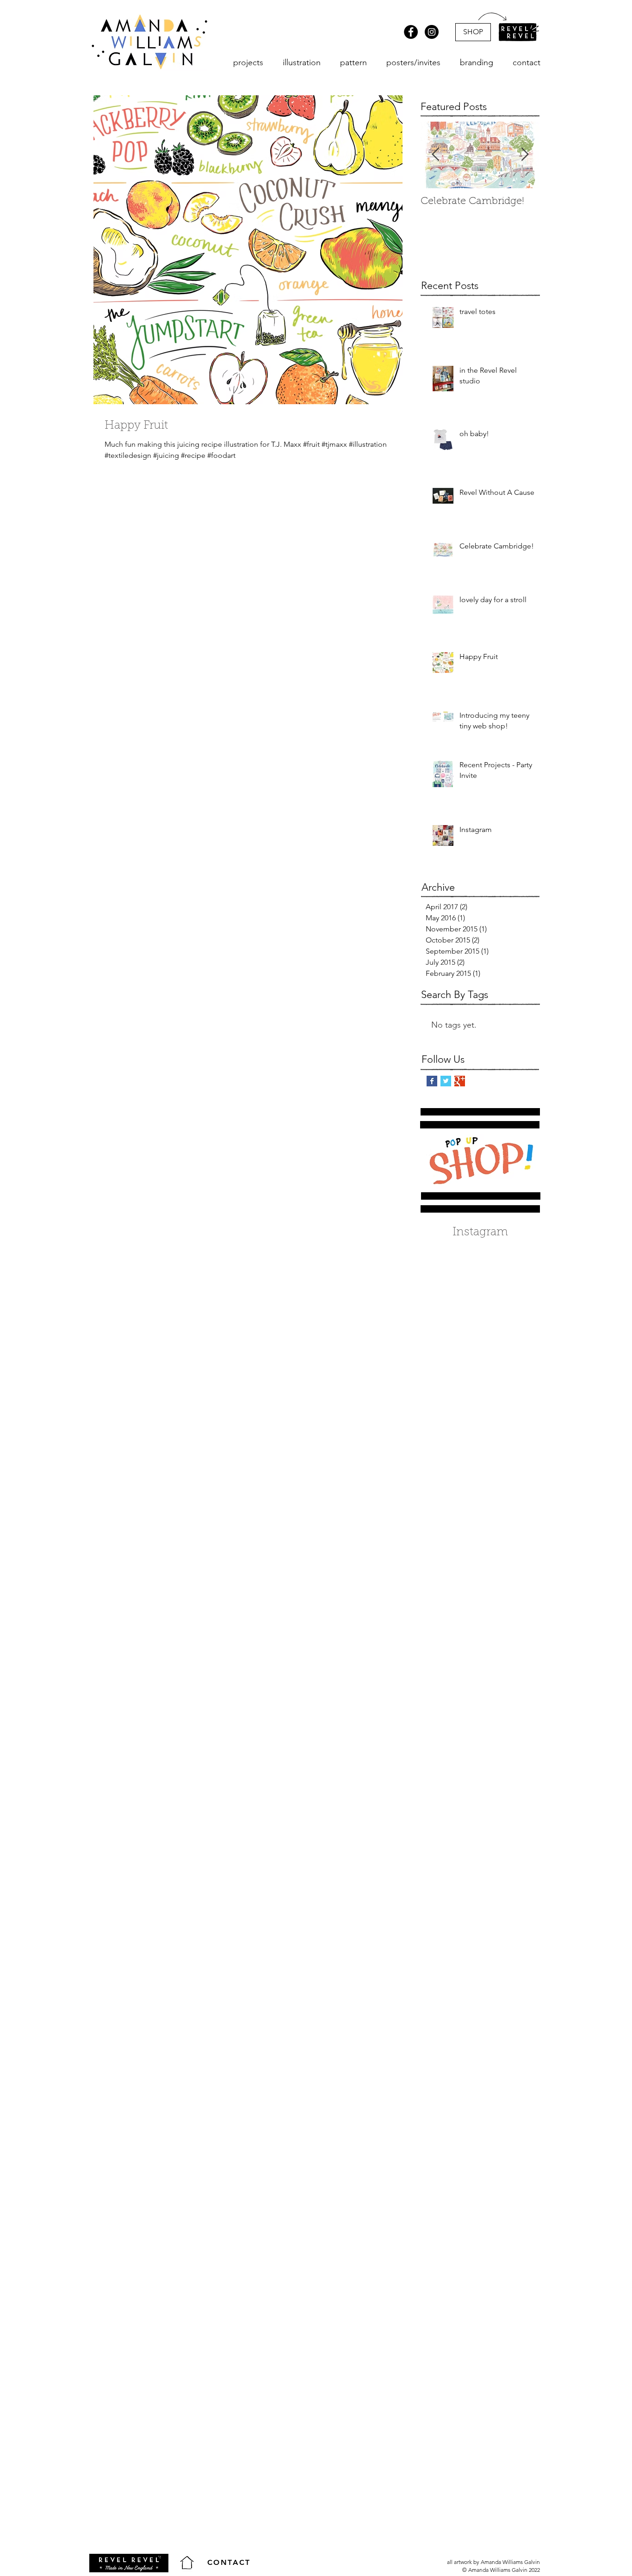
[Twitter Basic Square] (446, 1081)
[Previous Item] (435, 155)
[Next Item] (525, 155)
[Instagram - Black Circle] (432, 32)
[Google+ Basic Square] (460, 1081)
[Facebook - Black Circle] (411, 32)
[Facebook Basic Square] (432, 1081)
